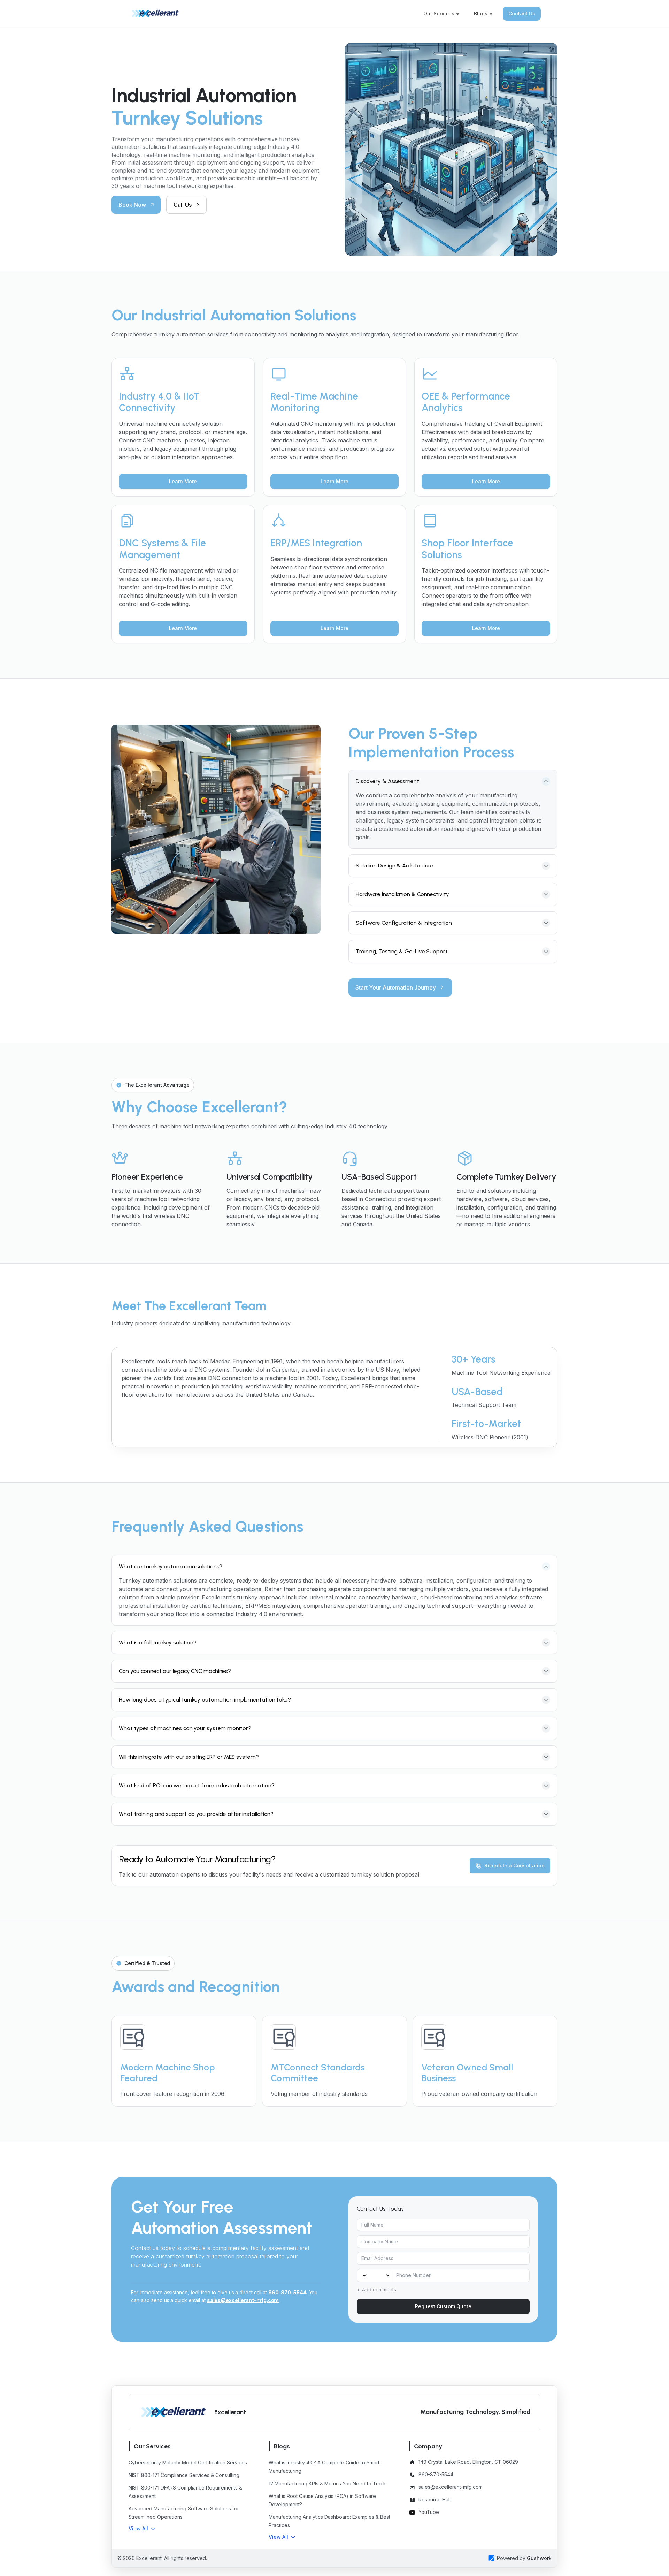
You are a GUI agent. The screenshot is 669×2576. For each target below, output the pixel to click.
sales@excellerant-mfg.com (243, 2300)
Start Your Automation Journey (396, 987)
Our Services (439, 13)
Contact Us (522, 13)
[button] (142, 2529)
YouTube (429, 2512)
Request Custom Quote (443, 2306)
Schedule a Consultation (514, 1866)
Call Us (183, 205)
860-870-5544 (287, 2292)
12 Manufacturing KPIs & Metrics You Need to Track (327, 2483)
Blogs (481, 13)
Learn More (183, 481)
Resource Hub (435, 2499)
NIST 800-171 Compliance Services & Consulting (184, 2475)
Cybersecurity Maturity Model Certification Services (188, 2463)
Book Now (132, 205)
